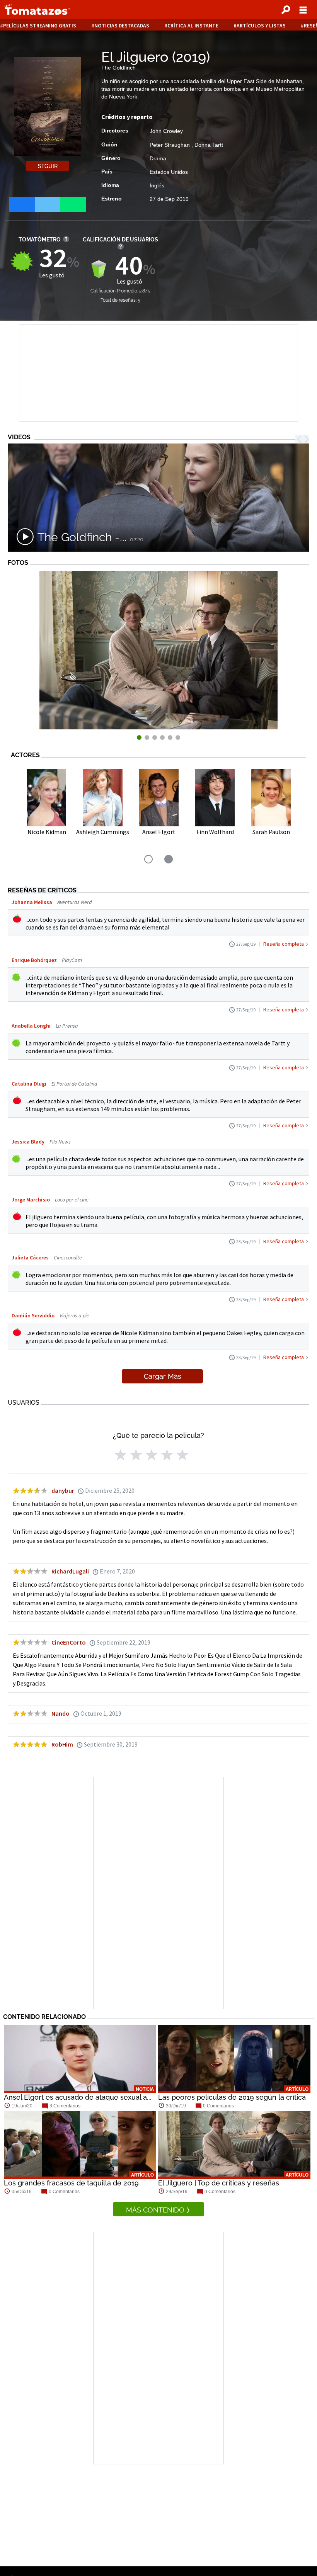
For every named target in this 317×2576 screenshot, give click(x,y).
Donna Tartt (209, 145)
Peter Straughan (170, 145)
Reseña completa (284, 944)
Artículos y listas (261, 26)
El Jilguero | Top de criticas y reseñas (219, 2183)
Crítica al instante (193, 26)
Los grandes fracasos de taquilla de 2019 (71, 2183)
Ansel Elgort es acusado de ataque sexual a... (78, 2097)
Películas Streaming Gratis (40, 26)
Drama (158, 158)
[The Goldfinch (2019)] (158, 727)
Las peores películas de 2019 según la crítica (232, 2097)
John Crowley (166, 131)
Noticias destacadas (122, 26)
